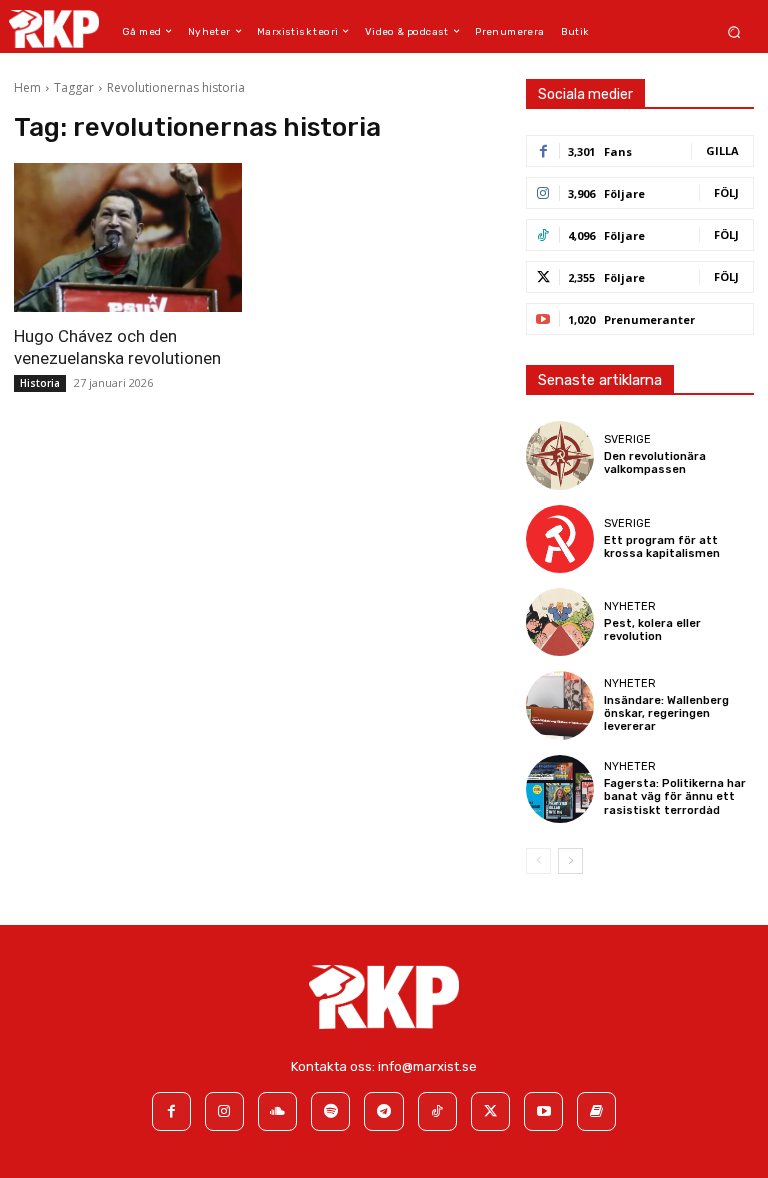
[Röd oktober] (596, 1111)
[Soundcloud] (277, 1111)
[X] (490, 1111)
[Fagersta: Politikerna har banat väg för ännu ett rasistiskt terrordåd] (560, 789)
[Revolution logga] (54, 29)
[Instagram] (224, 1111)
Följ (726, 192)
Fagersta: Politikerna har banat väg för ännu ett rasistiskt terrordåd (675, 796)
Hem (27, 87)
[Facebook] (171, 1111)
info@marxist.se (427, 1066)
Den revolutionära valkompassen (655, 463)
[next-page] (570, 861)
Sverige (627, 439)
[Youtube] (543, 1111)
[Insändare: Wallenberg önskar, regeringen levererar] (560, 705)
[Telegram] (383, 1111)
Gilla (722, 150)
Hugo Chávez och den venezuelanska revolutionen (117, 347)
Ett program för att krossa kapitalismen (662, 547)
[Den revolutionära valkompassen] (560, 455)
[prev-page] (538, 861)
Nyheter (630, 606)
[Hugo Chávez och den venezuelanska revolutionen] (128, 237)
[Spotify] (330, 1111)
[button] (734, 31)
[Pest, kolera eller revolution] (560, 622)
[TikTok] (437, 1111)
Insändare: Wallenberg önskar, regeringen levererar (666, 713)
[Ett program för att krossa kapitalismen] (560, 539)
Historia (40, 383)
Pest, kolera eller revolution (652, 630)
